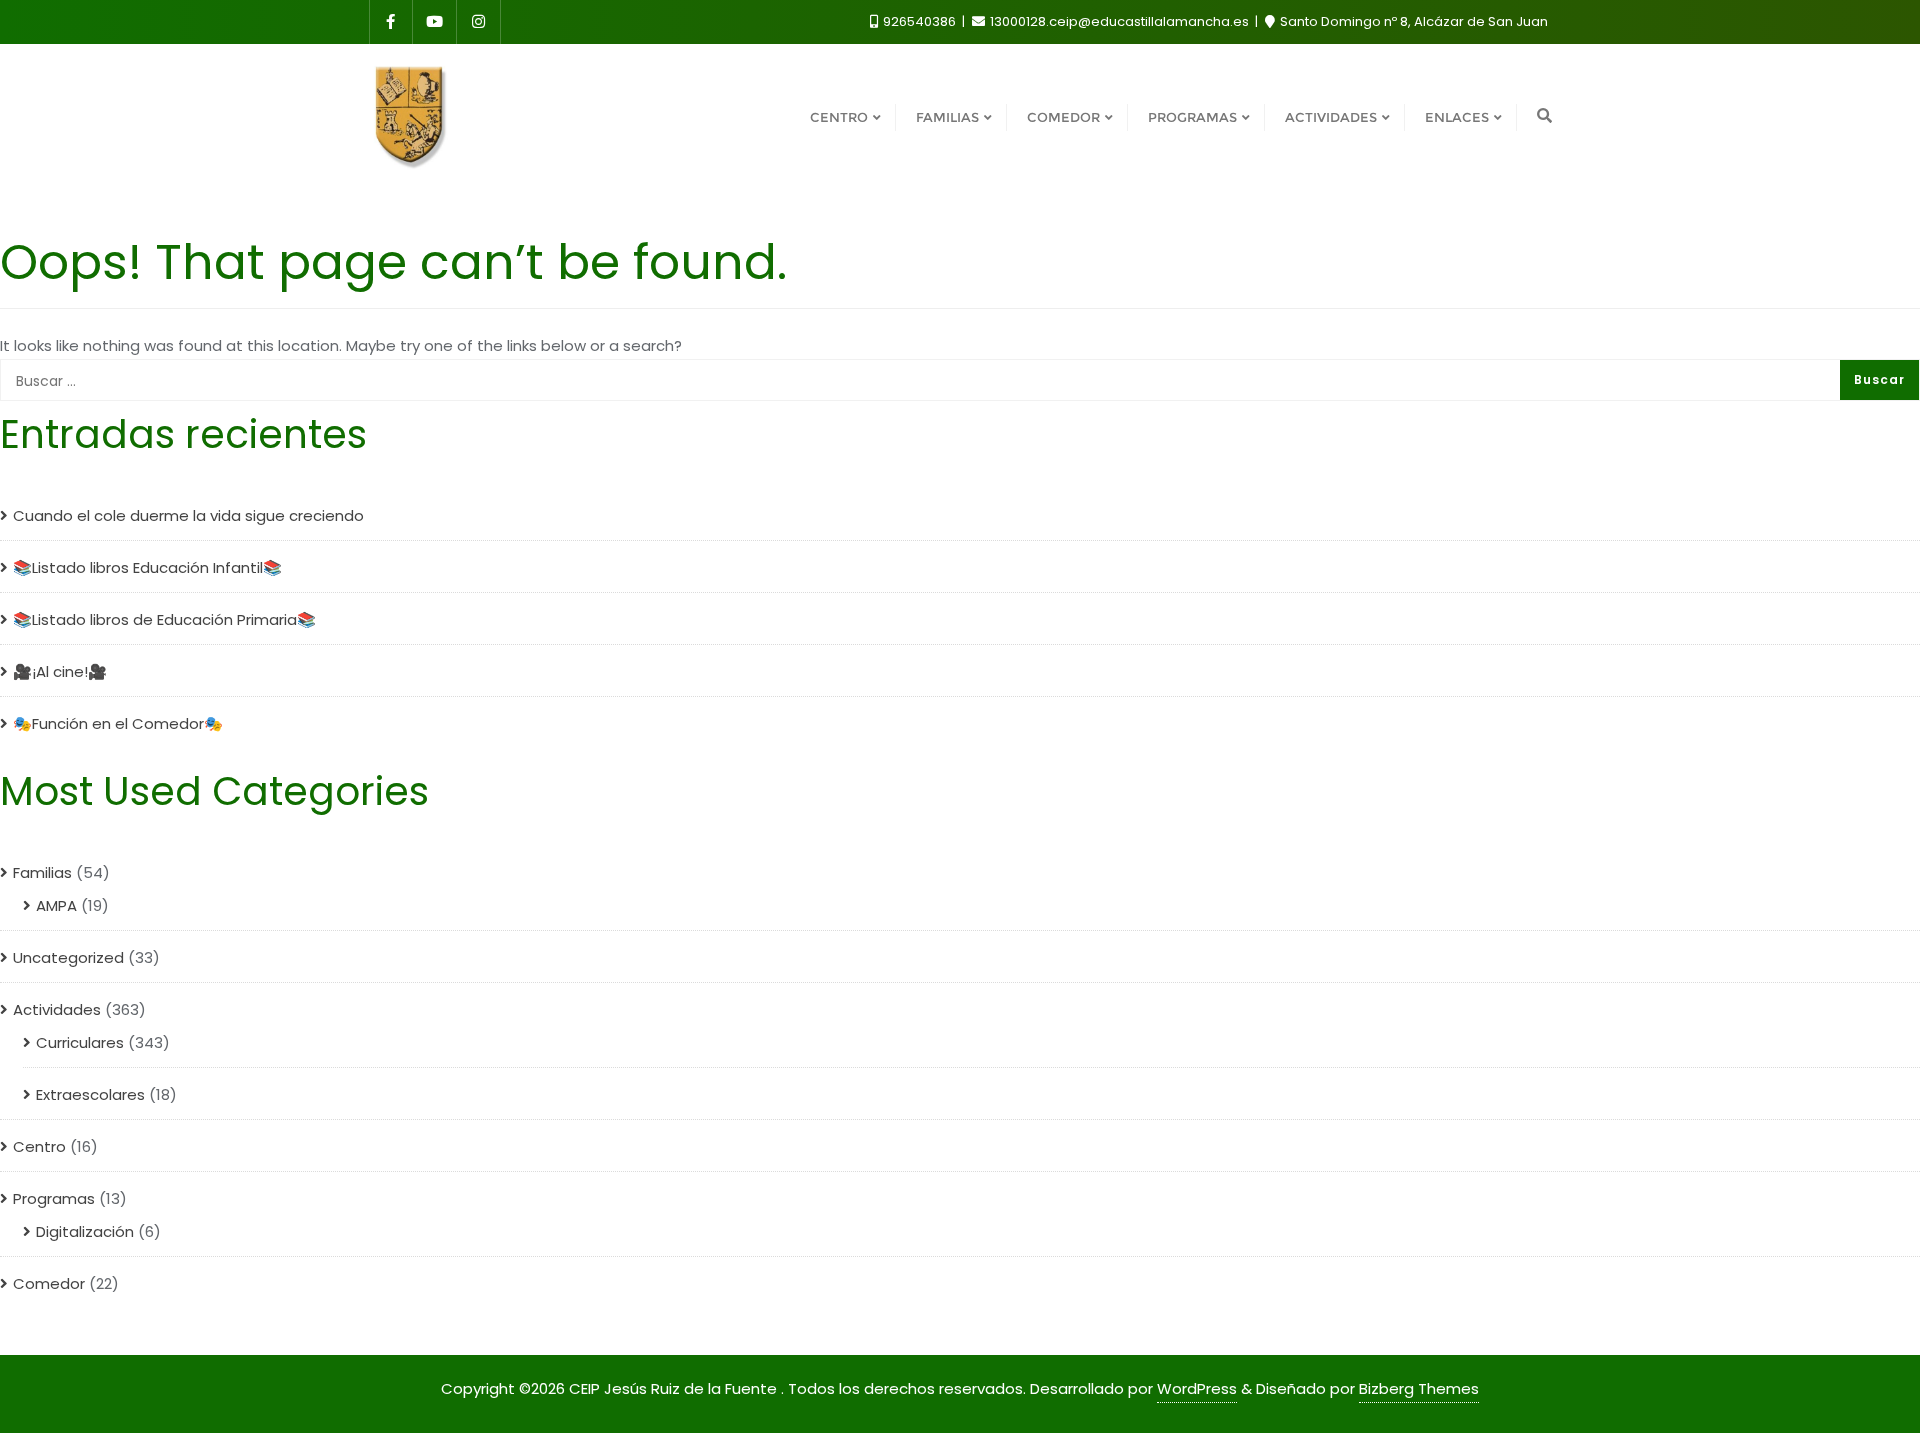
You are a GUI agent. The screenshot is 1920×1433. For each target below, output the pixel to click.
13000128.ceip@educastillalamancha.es (1119, 21)
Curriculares (80, 1042)
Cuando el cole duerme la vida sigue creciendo (188, 515)
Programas (54, 1198)
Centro (39, 1146)
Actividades (57, 1009)
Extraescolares (90, 1094)
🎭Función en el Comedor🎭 (118, 723)
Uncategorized (68, 957)
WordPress (1197, 1388)
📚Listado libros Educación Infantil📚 (147, 567)
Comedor (49, 1283)
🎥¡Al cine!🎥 (60, 671)
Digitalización (85, 1231)
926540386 (919, 21)
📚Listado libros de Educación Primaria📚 (164, 619)
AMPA (56, 905)
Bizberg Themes (1419, 1388)
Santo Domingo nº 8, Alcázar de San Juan (1412, 21)
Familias (42, 872)
